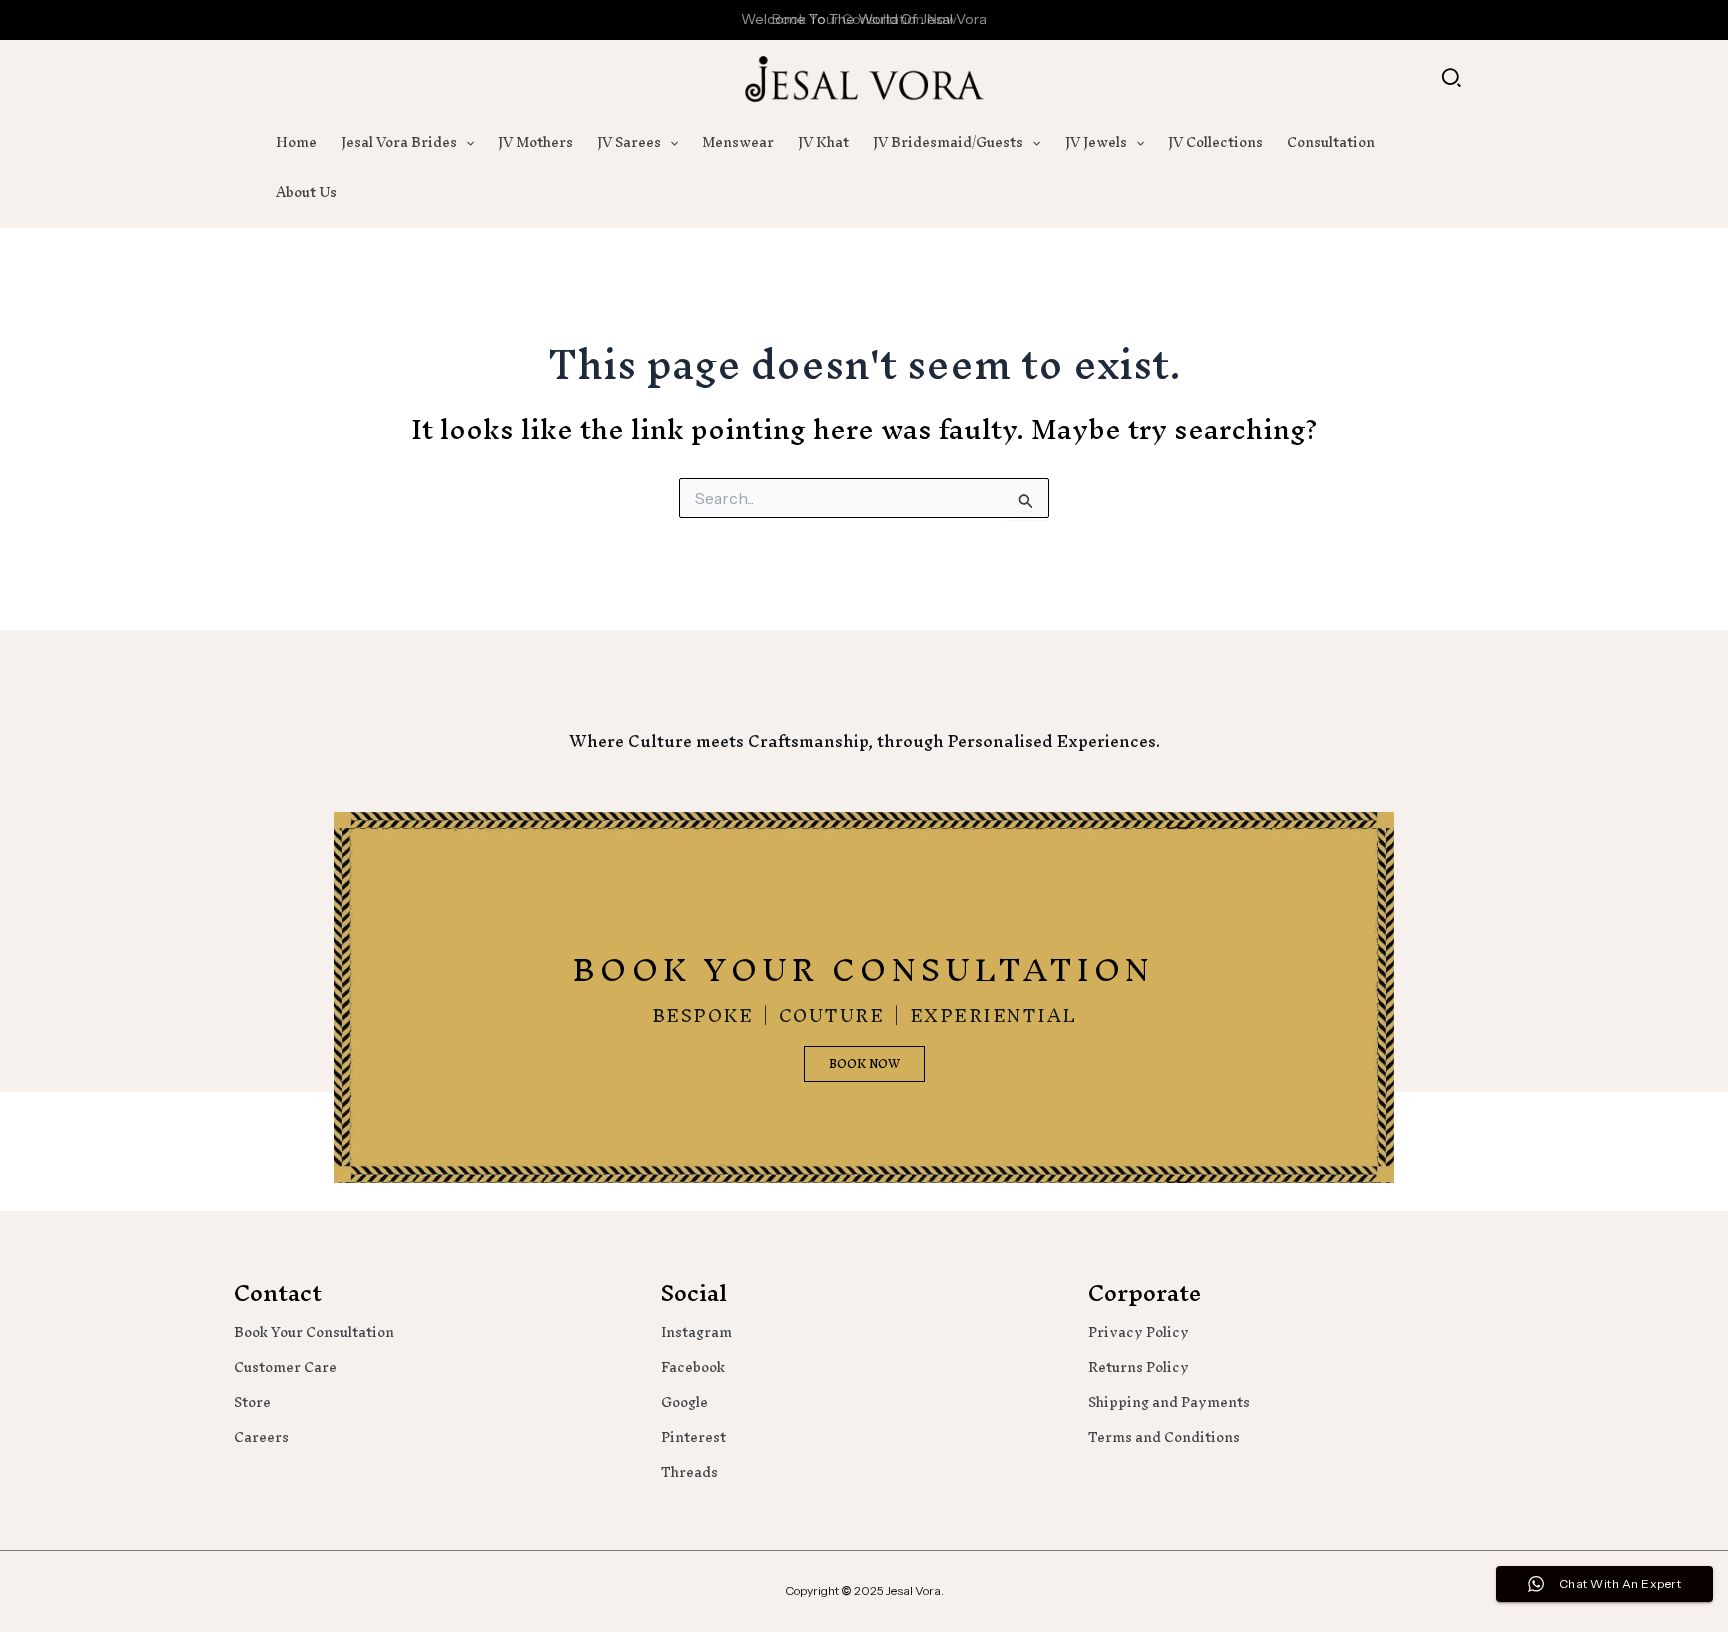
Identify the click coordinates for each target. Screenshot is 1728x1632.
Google (684, 1402)
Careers (261, 1437)
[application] (465, 143)
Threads (689, 1472)
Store (252, 1402)
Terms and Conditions (1164, 1437)
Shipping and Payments (1169, 1402)
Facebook (693, 1367)
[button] (1452, 79)
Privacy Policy (1138, 1332)
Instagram (696, 1332)
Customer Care (285, 1367)
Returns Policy (1138, 1367)
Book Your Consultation (314, 1332)
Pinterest (693, 1437)
